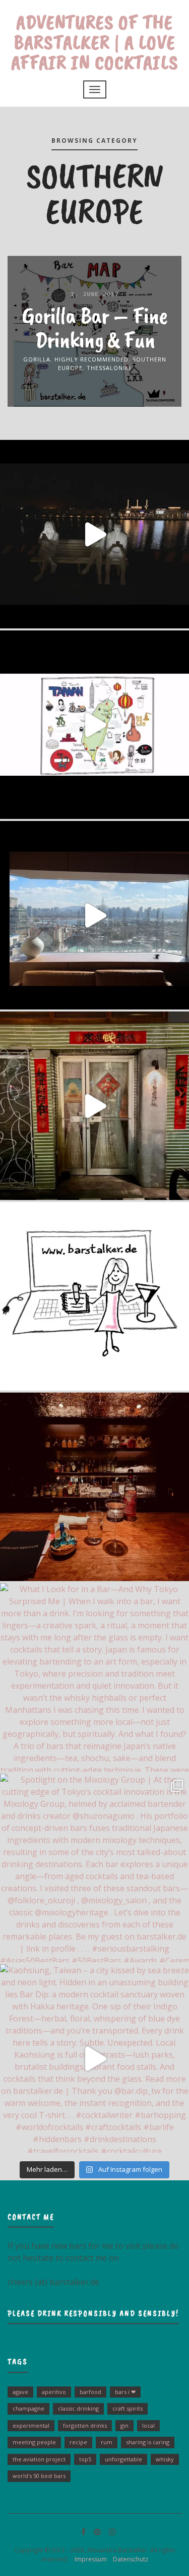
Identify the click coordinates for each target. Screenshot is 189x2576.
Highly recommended (91, 359)
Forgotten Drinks (85, 2425)
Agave (20, 2392)
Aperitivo (54, 2392)
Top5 (85, 2459)
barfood (90, 2392)
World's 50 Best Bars (39, 2476)
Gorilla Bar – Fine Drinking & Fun (94, 327)
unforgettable (123, 2459)
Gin (124, 2425)
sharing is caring (148, 2442)
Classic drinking (78, 2408)
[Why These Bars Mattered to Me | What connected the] (94, 1487)
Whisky (165, 2459)
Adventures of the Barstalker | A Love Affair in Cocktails (95, 42)
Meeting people (34, 2442)
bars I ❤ (125, 2392)
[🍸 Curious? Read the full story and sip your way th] (94, 725)
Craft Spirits (128, 2408)
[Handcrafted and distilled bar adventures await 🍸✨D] (94, 1296)
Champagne (28, 2408)
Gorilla (37, 359)
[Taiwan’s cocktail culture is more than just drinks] (94, 534)
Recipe (78, 2442)
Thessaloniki (109, 367)
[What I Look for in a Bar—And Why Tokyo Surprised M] (94, 1677)
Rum (107, 2442)
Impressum (88, 2559)
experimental (31, 2425)
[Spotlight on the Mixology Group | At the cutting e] (94, 1868)
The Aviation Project (39, 2459)
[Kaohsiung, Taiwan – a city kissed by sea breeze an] (94, 2058)
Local (148, 2425)
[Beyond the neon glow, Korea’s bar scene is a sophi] (94, 915)
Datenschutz (128, 2559)
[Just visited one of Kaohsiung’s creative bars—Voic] (94, 1106)
